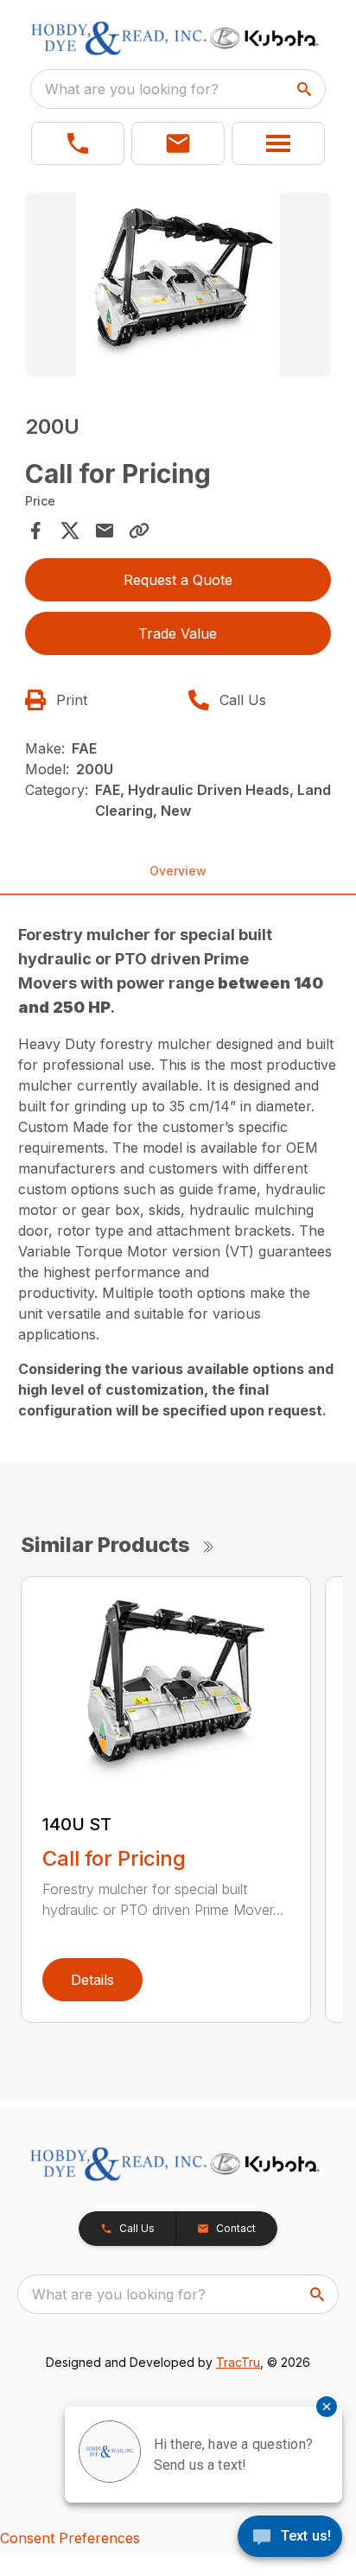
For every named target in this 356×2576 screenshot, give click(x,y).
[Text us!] (290, 2538)
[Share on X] (70, 531)
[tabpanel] (178, 287)
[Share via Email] (105, 531)
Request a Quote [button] (178, 580)
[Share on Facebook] (35, 531)
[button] (78, 143)
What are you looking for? (132, 89)
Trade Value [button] (178, 633)
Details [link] (92, 1980)
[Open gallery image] (178, 285)
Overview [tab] (178, 871)
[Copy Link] (139, 531)
